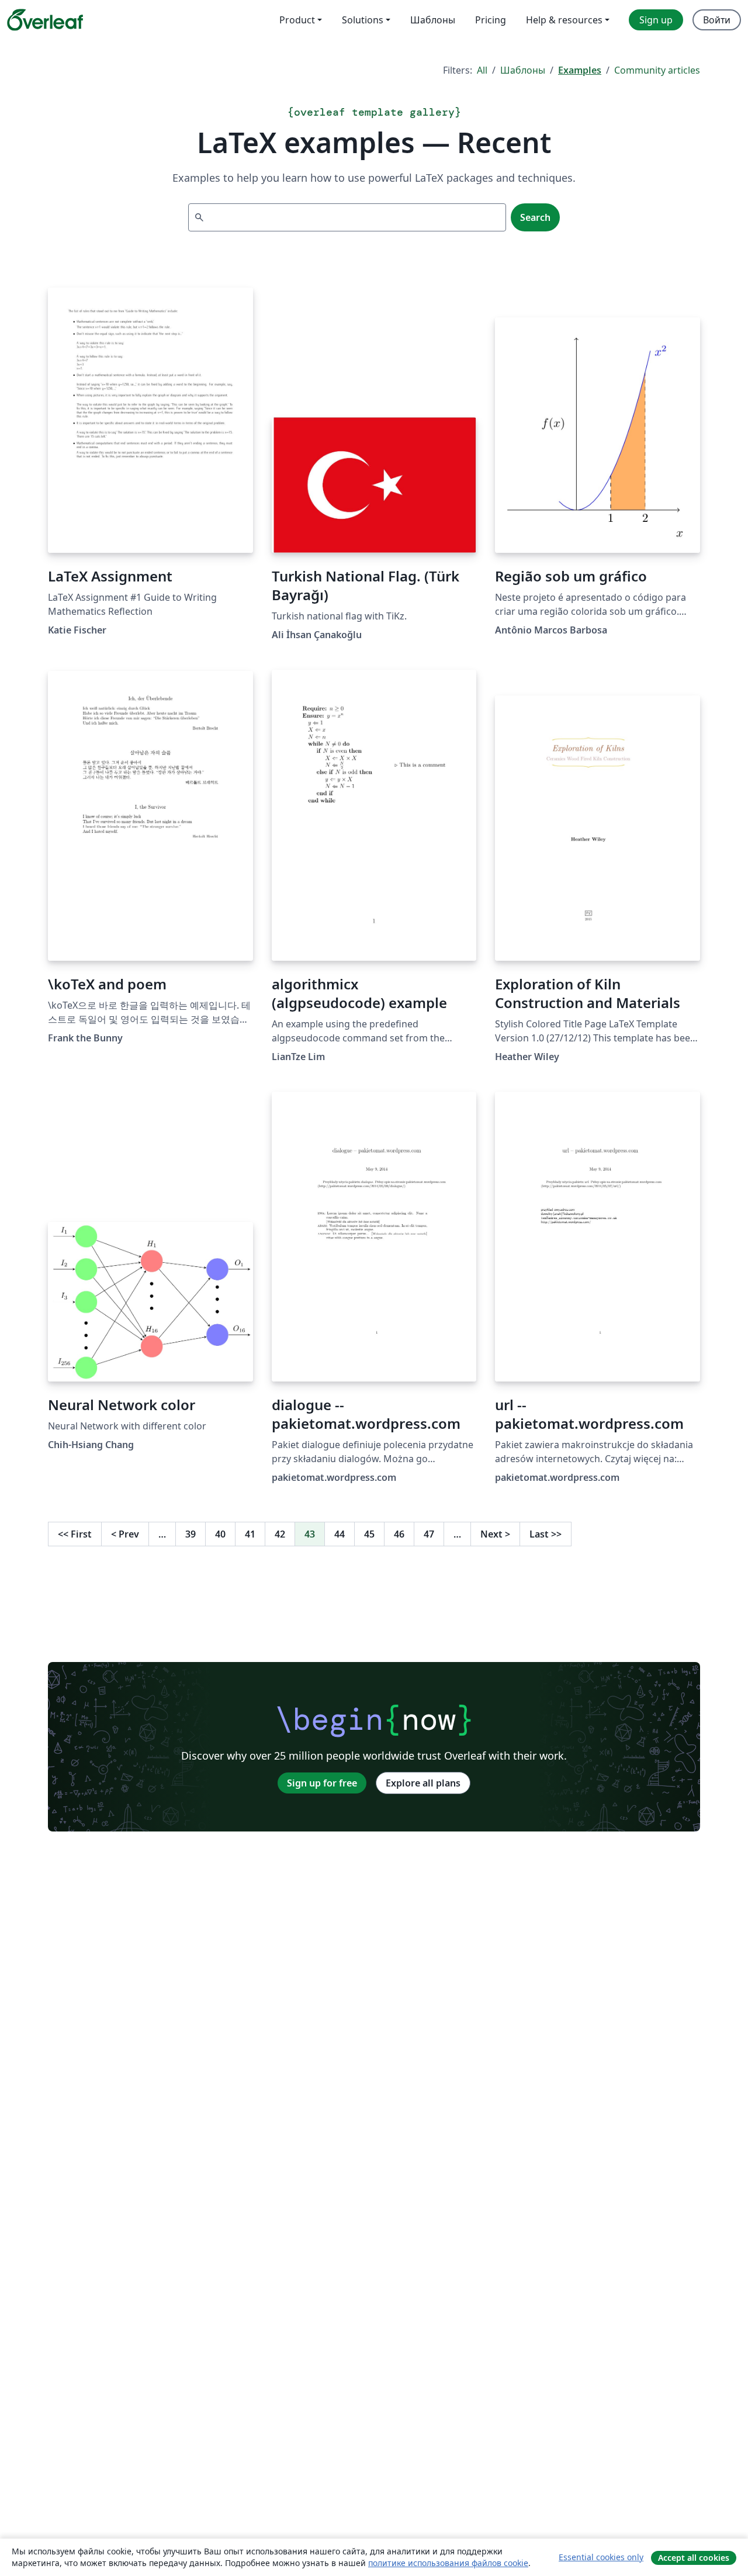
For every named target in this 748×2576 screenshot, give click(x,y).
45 (369, 1534)
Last (546, 1534)
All (482, 70)
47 (429, 1534)
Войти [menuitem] (717, 20)
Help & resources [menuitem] (564, 20)
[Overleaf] (45, 20)
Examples (580, 70)
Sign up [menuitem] (656, 20)
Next (495, 1534)
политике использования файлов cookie (448, 2563)
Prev (125, 1534)
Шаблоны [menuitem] (433, 20)
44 (340, 1534)
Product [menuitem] (297, 20)
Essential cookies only (601, 2557)
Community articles (657, 70)
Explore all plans (423, 1783)
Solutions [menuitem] (363, 20)
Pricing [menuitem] (491, 20)
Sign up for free (322, 1783)
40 (220, 1534)
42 (280, 1534)
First (75, 1534)
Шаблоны (523, 70)
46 (399, 1534)
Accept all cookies (694, 2558)
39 (191, 1534)
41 (250, 1534)
